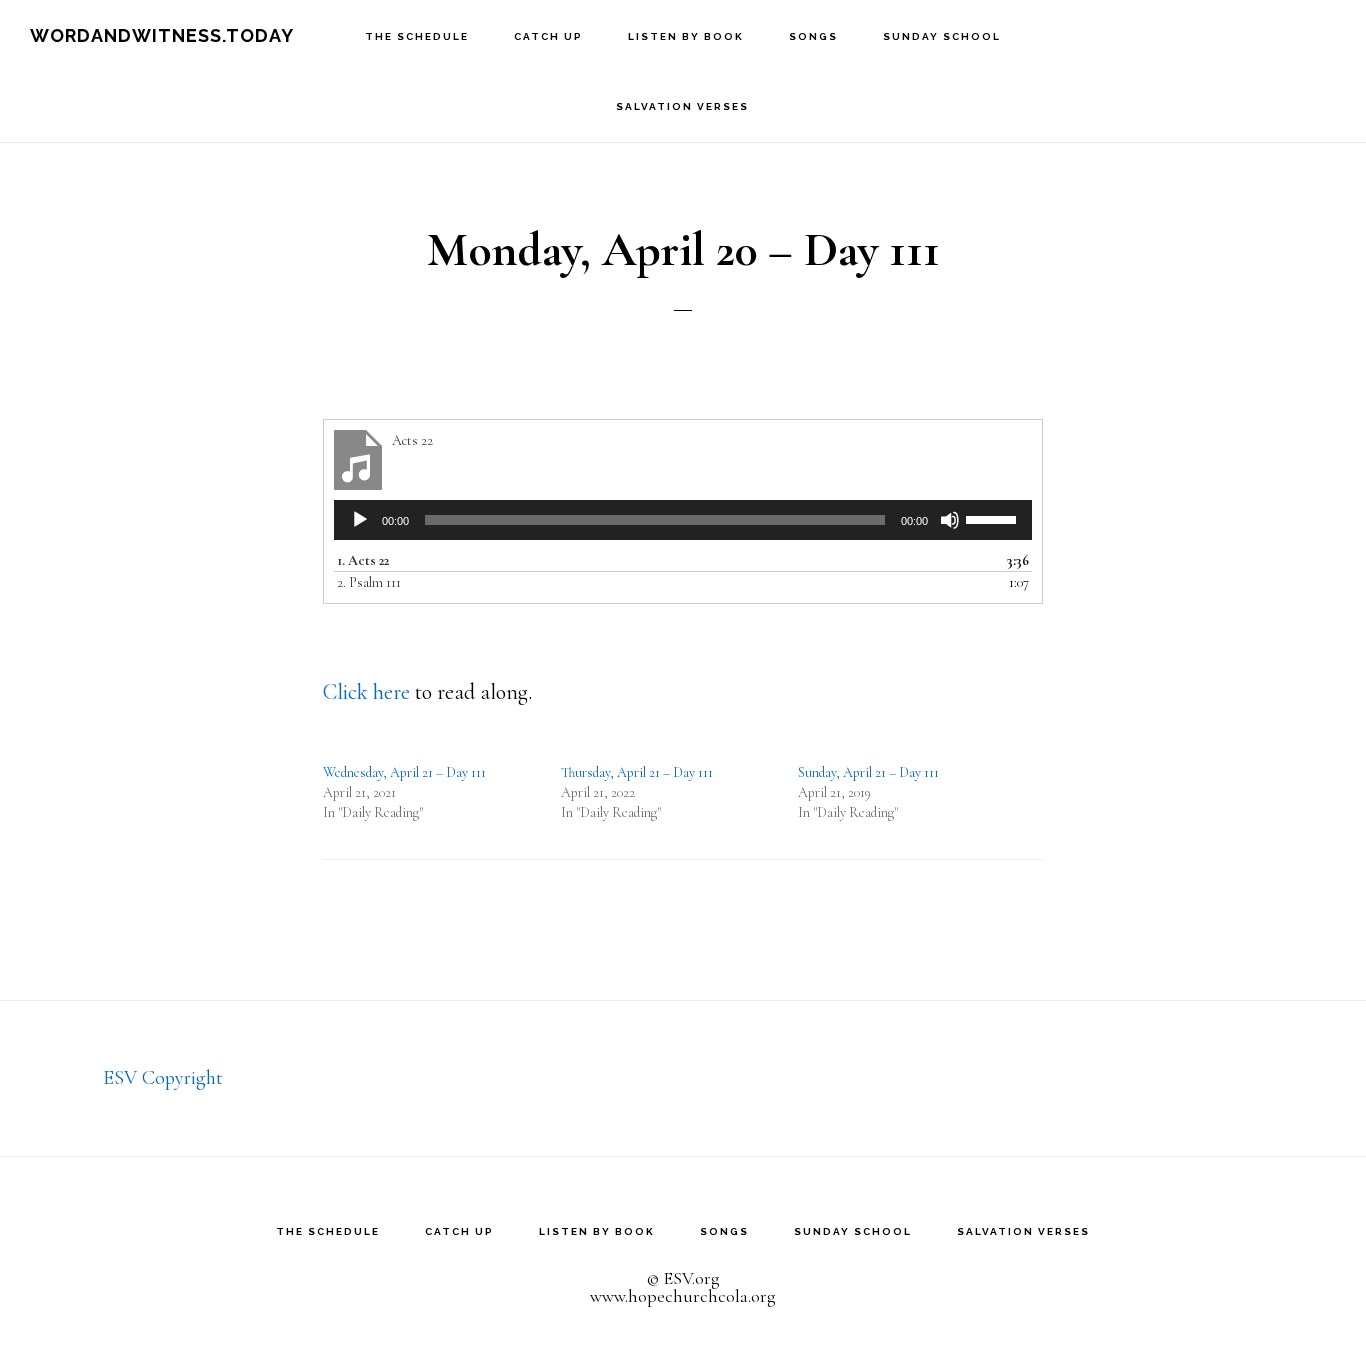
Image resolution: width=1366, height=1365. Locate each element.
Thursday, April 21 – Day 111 (637, 772)
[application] (683, 520)
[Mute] (950, 520)
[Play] (360, 520)
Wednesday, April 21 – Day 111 (404, 772)
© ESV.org (683, 1278)
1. (363, 560)
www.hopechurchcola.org (683, 1296)
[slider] (994, 518)
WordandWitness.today (162, 35)
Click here (366, 692)
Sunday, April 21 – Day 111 (868, 772)
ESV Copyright (163, 1078)
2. (369, 582)
